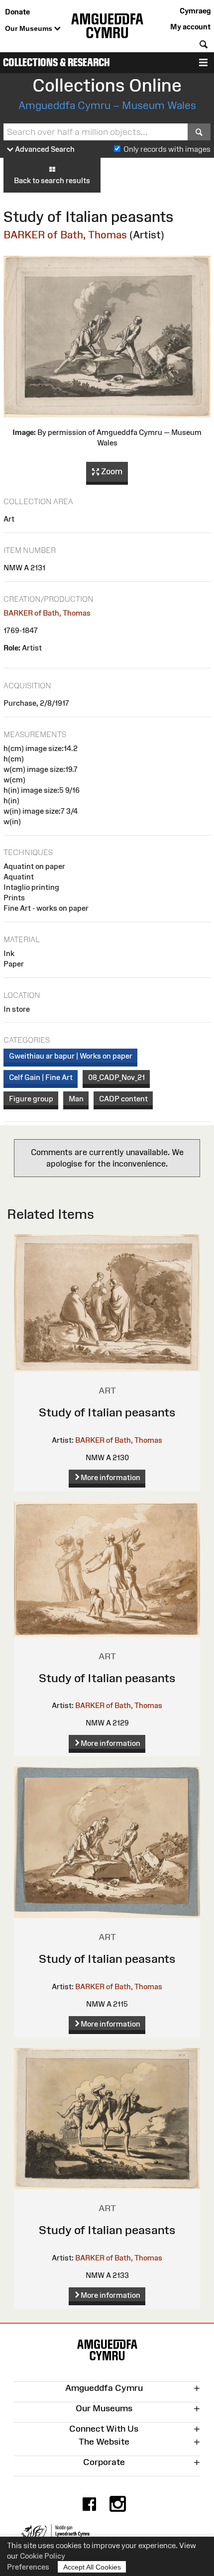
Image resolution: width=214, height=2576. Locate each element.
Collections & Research (56, 62)
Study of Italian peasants (107, 1412)
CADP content (123, 1099)
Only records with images (167, 149)
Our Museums (30, 28)
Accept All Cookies (92, 2567)
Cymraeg (195, 11)
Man (76, 1099)
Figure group (31, 1099)
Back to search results (52, 180)
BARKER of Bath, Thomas (65, 235)
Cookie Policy (43, 2556)
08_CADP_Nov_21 (116, 1077)
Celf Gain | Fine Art (41, 1077)
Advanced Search (44, 149)
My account (190, 27)
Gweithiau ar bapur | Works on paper (71, 1056)
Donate (17, 12)
